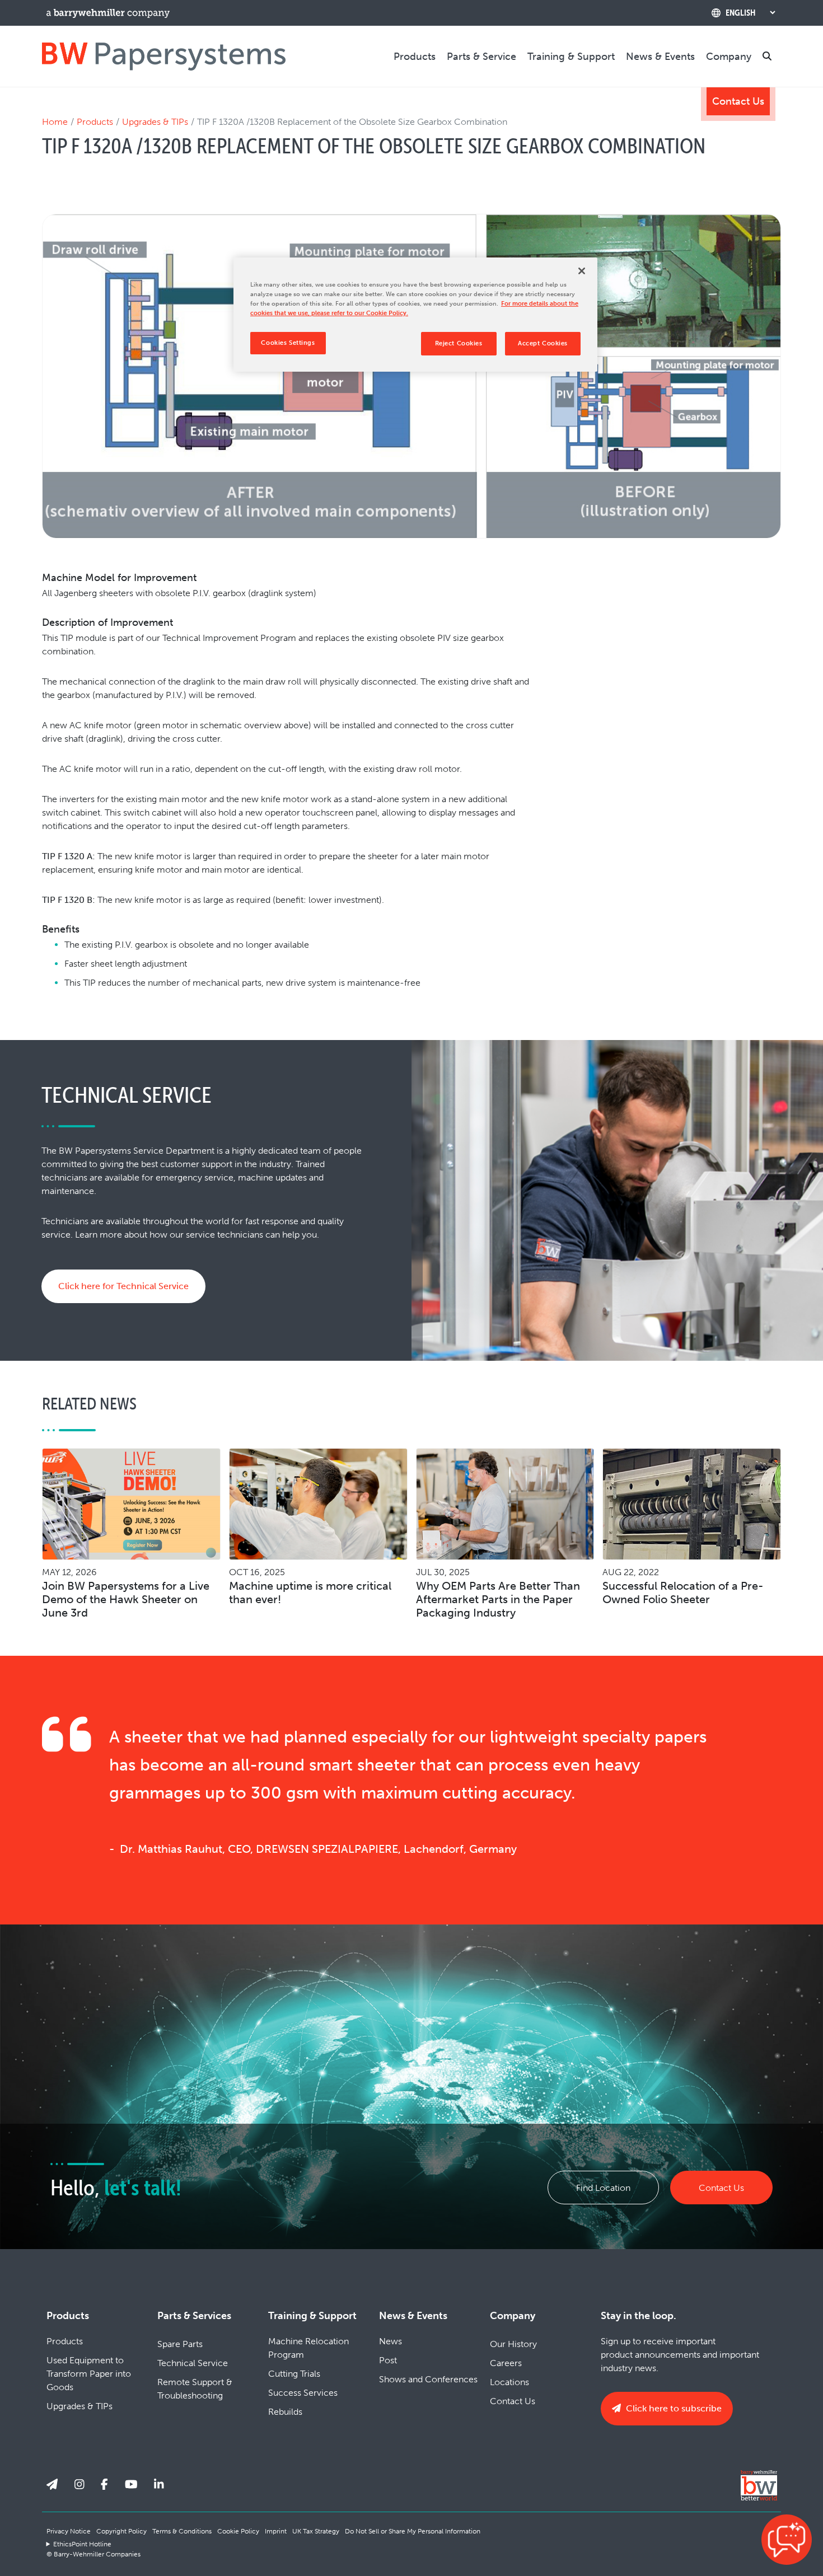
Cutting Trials (294, 2374)
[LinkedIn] (159, 2484)
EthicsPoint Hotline (82, 2544)
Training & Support (571, 57)
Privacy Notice (69, 2531)
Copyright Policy (121, 2531)
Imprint (276, 2531)
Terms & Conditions (182, 2531)
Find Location (603, 2188)
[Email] (52, 2484)
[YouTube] (131, 2484)
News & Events (660, 57)
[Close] (582, 271)
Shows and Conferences (428, 2379)
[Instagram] (80, 2484)
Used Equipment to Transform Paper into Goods (89, 2374)
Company (729, 57)
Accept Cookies (543, 343)
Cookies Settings (288, 343)
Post (388, 2360)
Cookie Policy (238, 2531)
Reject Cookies (459, 343)
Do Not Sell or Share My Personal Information (413, 2531)
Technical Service (193, 2363)
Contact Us (738, 101)
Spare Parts (180, 2344)
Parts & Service (481, 57)
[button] (787, 2540)
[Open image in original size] (164, 56)
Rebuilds (285, 2412)
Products (415, 57)
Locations (509, 2382)
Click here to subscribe (673, 2408)
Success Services (303, 2393)
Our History (513, 2344)
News (391, 2341)
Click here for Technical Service (123, 1286)
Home (55, 122)
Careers (506, 2363)
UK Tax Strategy (316, 2531)
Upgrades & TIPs (155, 122)
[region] (415, 315)
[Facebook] (104, 2484)
